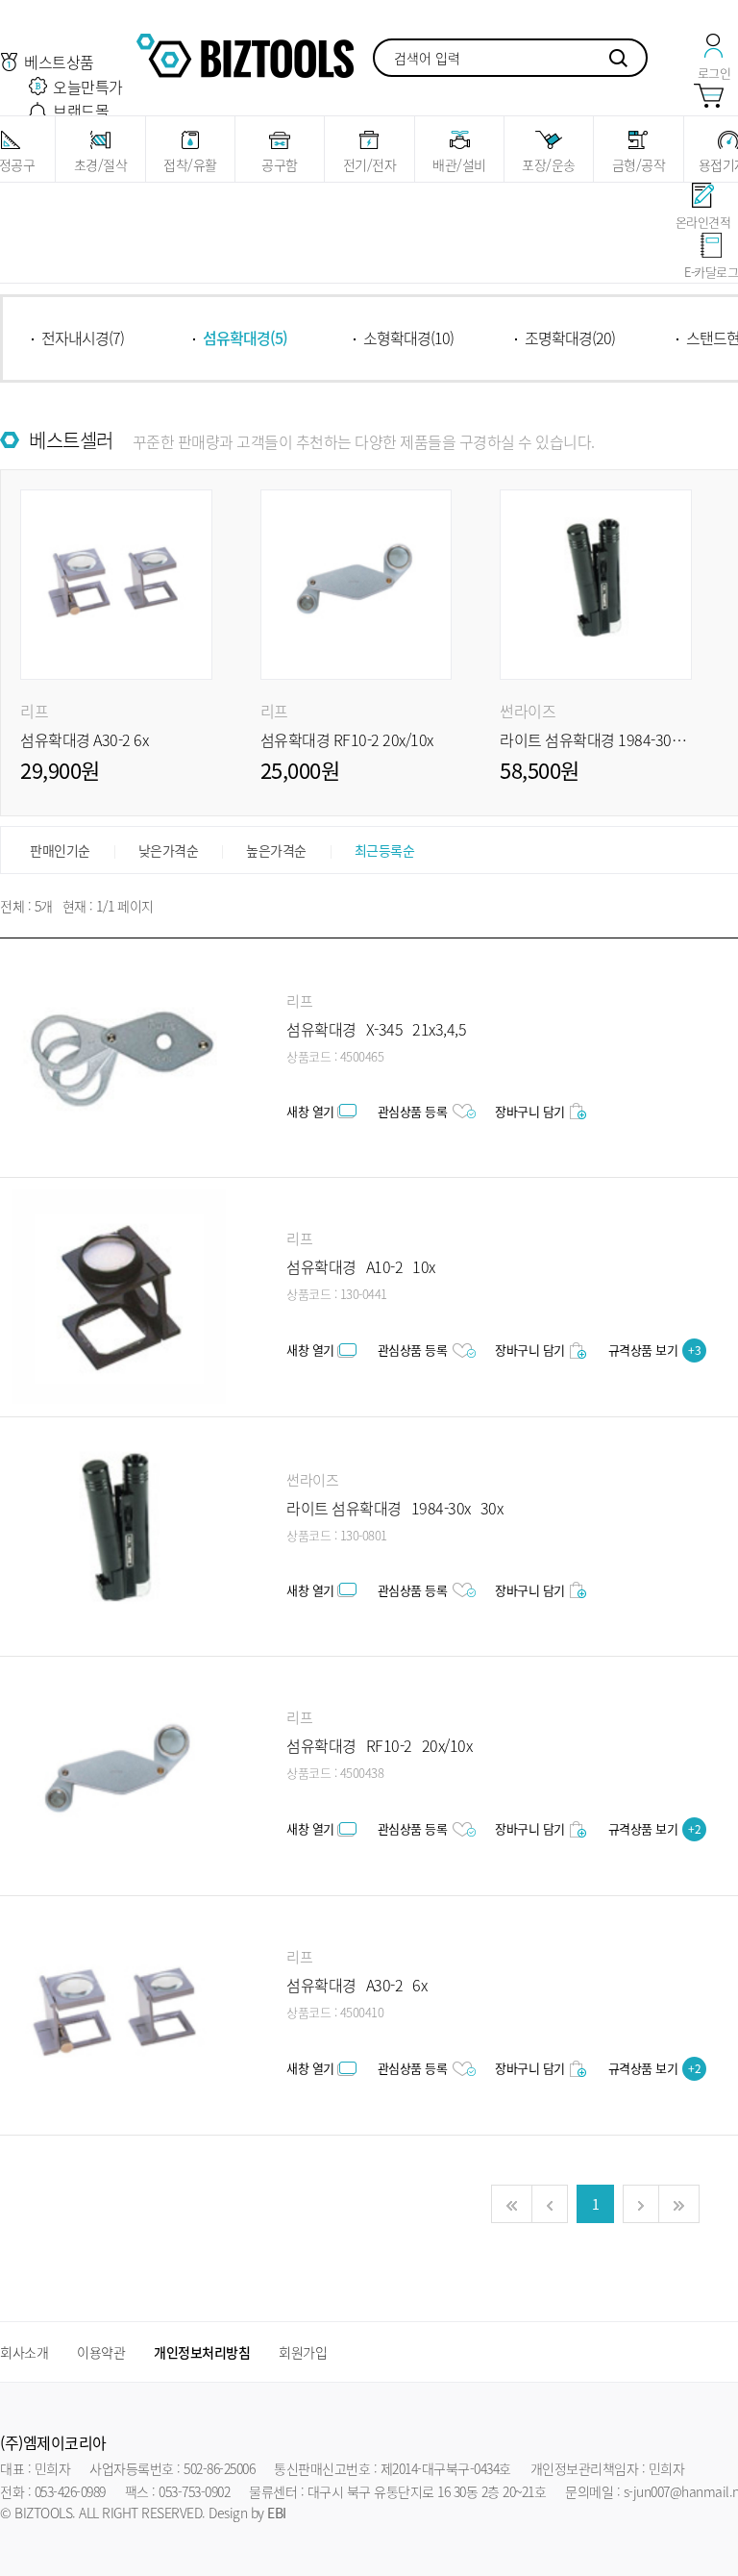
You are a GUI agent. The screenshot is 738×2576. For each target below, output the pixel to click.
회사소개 (24, 2352)
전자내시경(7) (83, 338)
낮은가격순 (169, 850)
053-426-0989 (70, 2491)
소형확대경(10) (408, 338)
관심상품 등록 (413, 1111)
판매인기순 (60, 850)
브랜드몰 (81, 111)
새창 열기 (310, 1111)
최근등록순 (385, 850)
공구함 (280, 164)
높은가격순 (276, 850)
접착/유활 (190, 164)
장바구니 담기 (530, 1111)
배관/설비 (459, 164)
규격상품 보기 (655, 1350)
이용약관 (101, 2352)
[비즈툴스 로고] (245, 53)
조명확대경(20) (570, 338)
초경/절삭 (101, 164)
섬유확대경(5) (245, 338)
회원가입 (303, 2352)
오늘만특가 (88, 87)
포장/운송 (549, 164)
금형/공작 (639, 164)
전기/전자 (370, 164)
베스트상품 (59, 62)
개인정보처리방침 (202, 2352)
